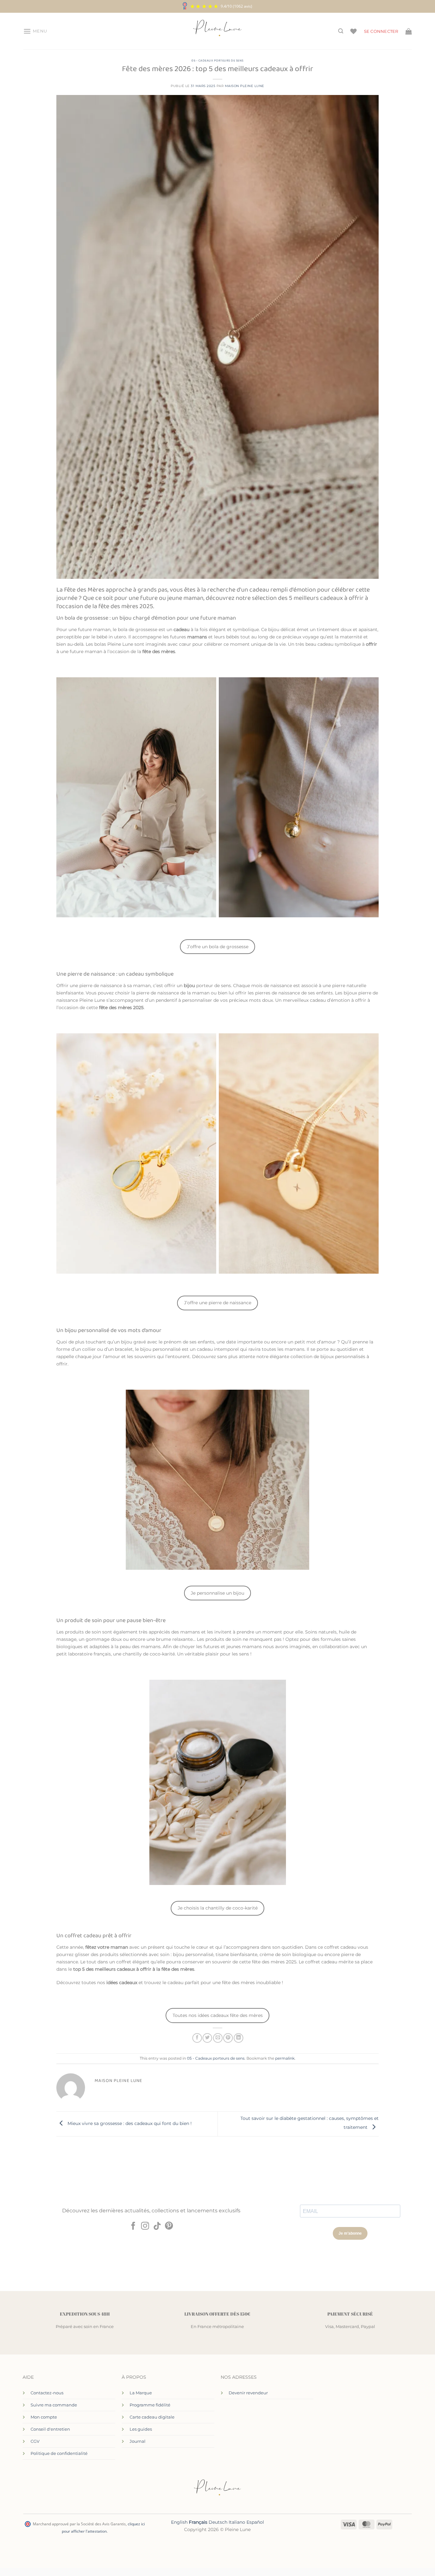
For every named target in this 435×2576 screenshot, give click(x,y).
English (179, 2522)
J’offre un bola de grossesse (218, 947)
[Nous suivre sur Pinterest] (169, 2226)
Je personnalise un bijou (217, 1593)
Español (255, 2522)
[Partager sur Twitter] (207, 2038)
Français (198, 2522)
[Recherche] (341, 31)
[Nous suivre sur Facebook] (133, 2226)
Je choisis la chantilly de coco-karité (218, 1908)
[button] (35, 31)
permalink (285, 2058)
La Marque (141, 2393)
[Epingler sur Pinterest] (228, 2038)
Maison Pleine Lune (245, 86)
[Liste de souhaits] (353, 31)
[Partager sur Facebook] (197, 2038)
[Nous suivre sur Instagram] (145, 2226)
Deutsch (218, 2522)
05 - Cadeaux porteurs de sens (217, 61)
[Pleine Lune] (218, 31)
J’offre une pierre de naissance (218, 1303)
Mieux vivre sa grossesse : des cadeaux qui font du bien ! (129, 2123)
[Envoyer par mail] (218, 2038)
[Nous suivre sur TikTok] (157, 2226)
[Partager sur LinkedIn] (239, 2038)
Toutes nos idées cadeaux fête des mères (218, 2015)
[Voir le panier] (409, 31)
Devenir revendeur (248, 2393)
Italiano (237, 2522)
